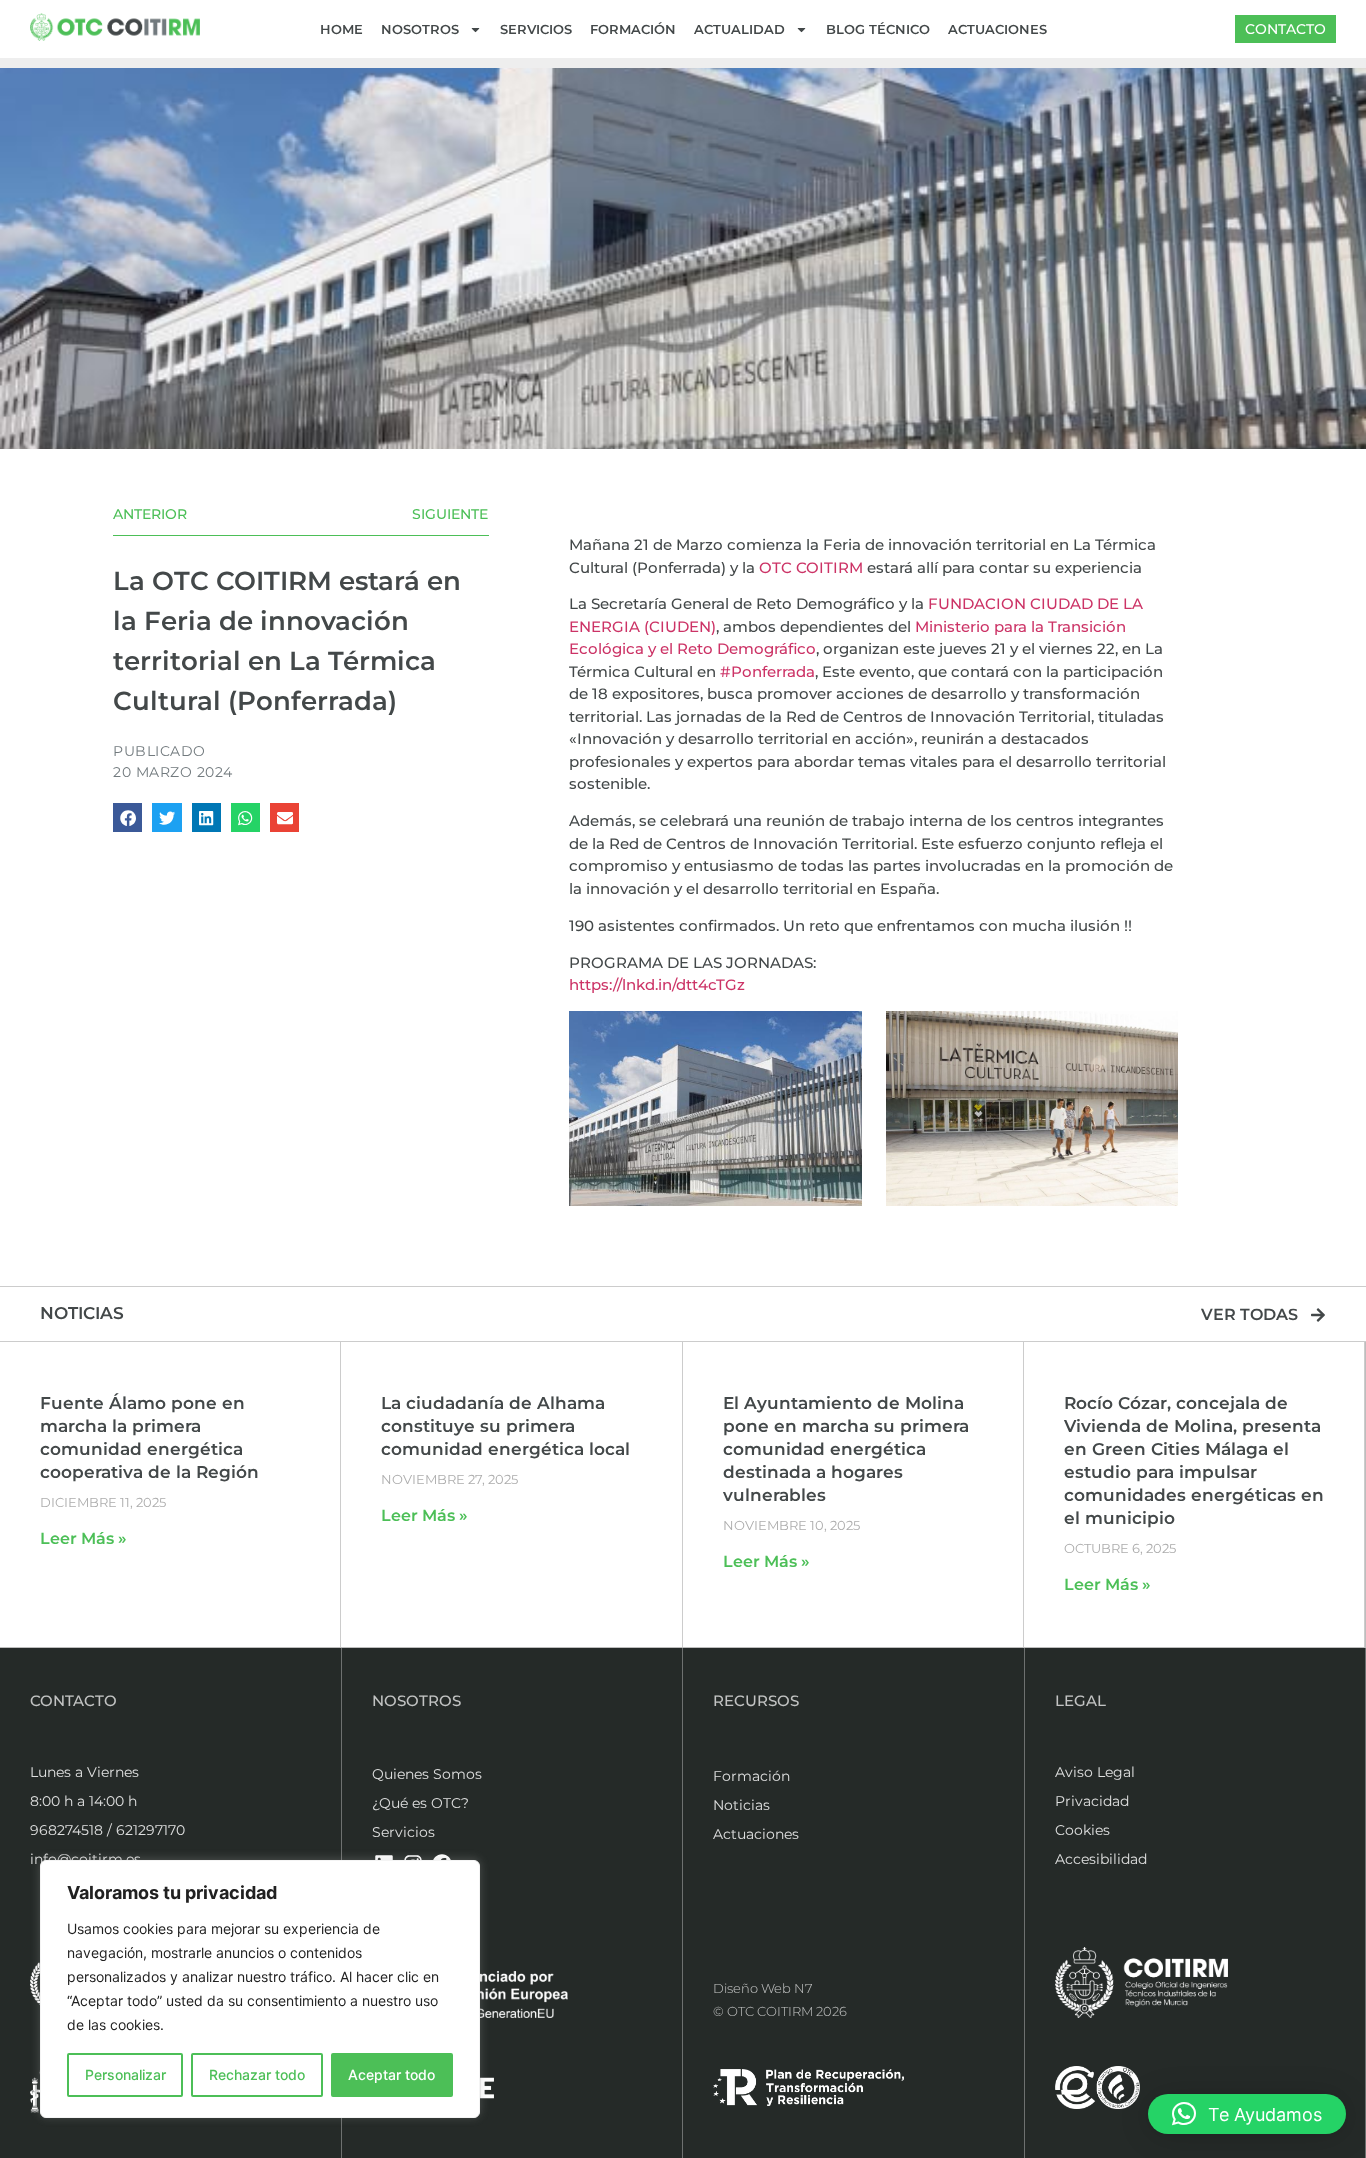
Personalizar (125, 2074)
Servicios (536, 29)
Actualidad (739, 29)
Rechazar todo (257, 2074)
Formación (633, 29)
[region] (260, 1989)
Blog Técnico (878, 29)
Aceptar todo (391, 2074)
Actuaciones (997, 29)
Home (341, 29)
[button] (127, 817)
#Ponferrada (767, 671)
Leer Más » (83, 1538)
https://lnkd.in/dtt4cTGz (657, 984)
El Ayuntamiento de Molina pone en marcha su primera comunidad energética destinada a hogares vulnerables (846, 1449)
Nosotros (420, 29)
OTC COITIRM (811, 567)
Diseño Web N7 (763, 1988)
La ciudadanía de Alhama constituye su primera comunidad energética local (505, 1426)
